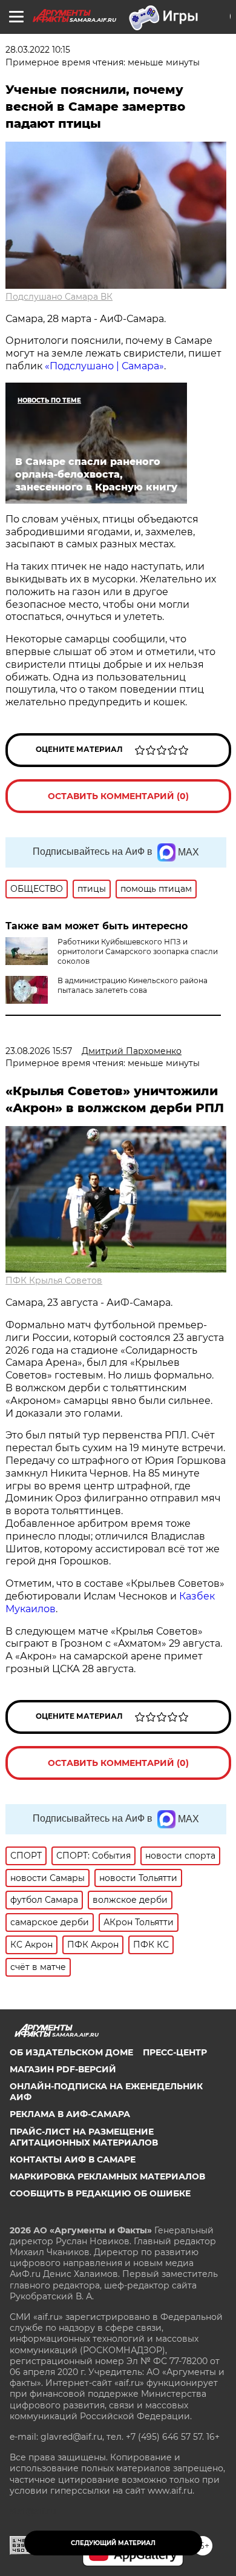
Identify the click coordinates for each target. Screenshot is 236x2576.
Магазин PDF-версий (63, 2069)
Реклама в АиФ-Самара (70, 2114)
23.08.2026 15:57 (39, 1051)
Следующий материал (113, 2543)
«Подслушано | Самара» (104, 366)
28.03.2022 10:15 (38, 50)
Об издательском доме (71, 2052)
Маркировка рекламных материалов (107, 2176)
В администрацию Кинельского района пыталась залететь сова (133, 985)
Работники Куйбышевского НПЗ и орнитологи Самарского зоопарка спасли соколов (138, 951)
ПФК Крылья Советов (54, 1280)
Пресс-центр (175, 2052)
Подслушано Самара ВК (59, 297)
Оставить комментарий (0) (118, 796)
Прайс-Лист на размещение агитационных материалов (84, 2137)
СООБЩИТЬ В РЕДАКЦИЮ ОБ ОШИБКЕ (100, 2193)
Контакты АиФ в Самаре (73, 2159)
